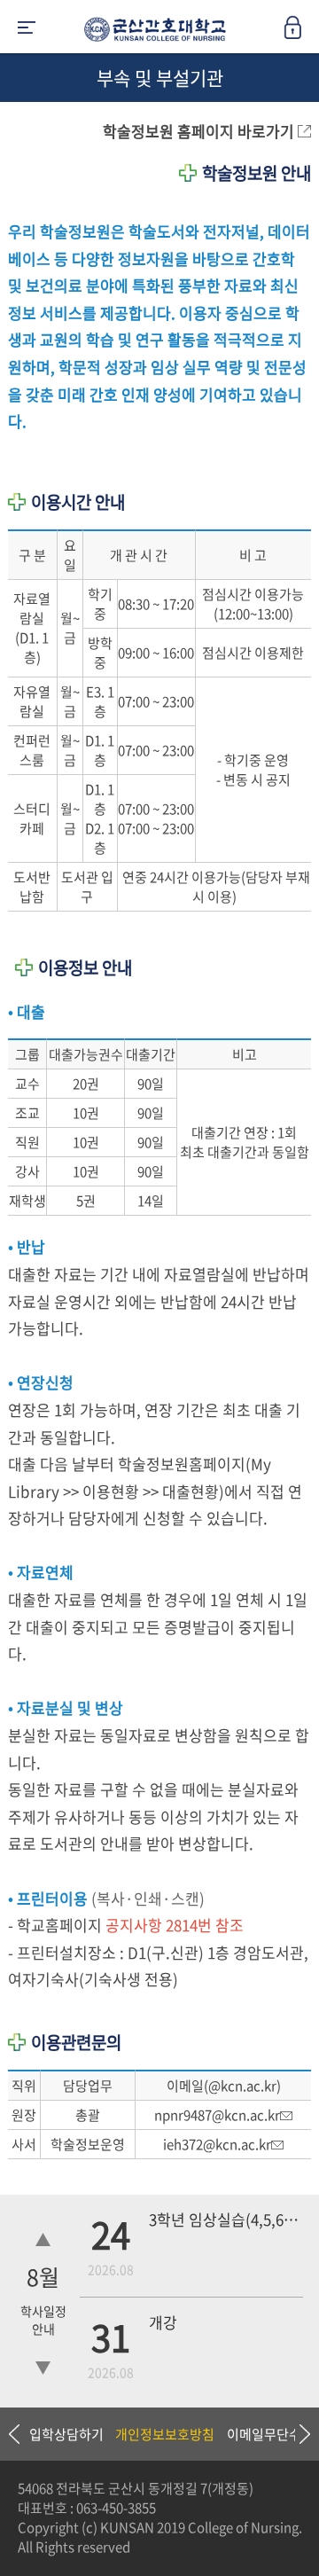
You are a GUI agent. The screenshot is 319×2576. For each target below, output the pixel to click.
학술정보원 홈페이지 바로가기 (200, 131)
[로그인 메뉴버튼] (301, 33)
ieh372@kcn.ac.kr (217, 2144)
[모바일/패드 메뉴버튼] (27, 29)
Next (297, 2434)
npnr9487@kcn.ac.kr (217, 2115)
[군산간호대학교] (151, 33)
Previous (13, 2434)
